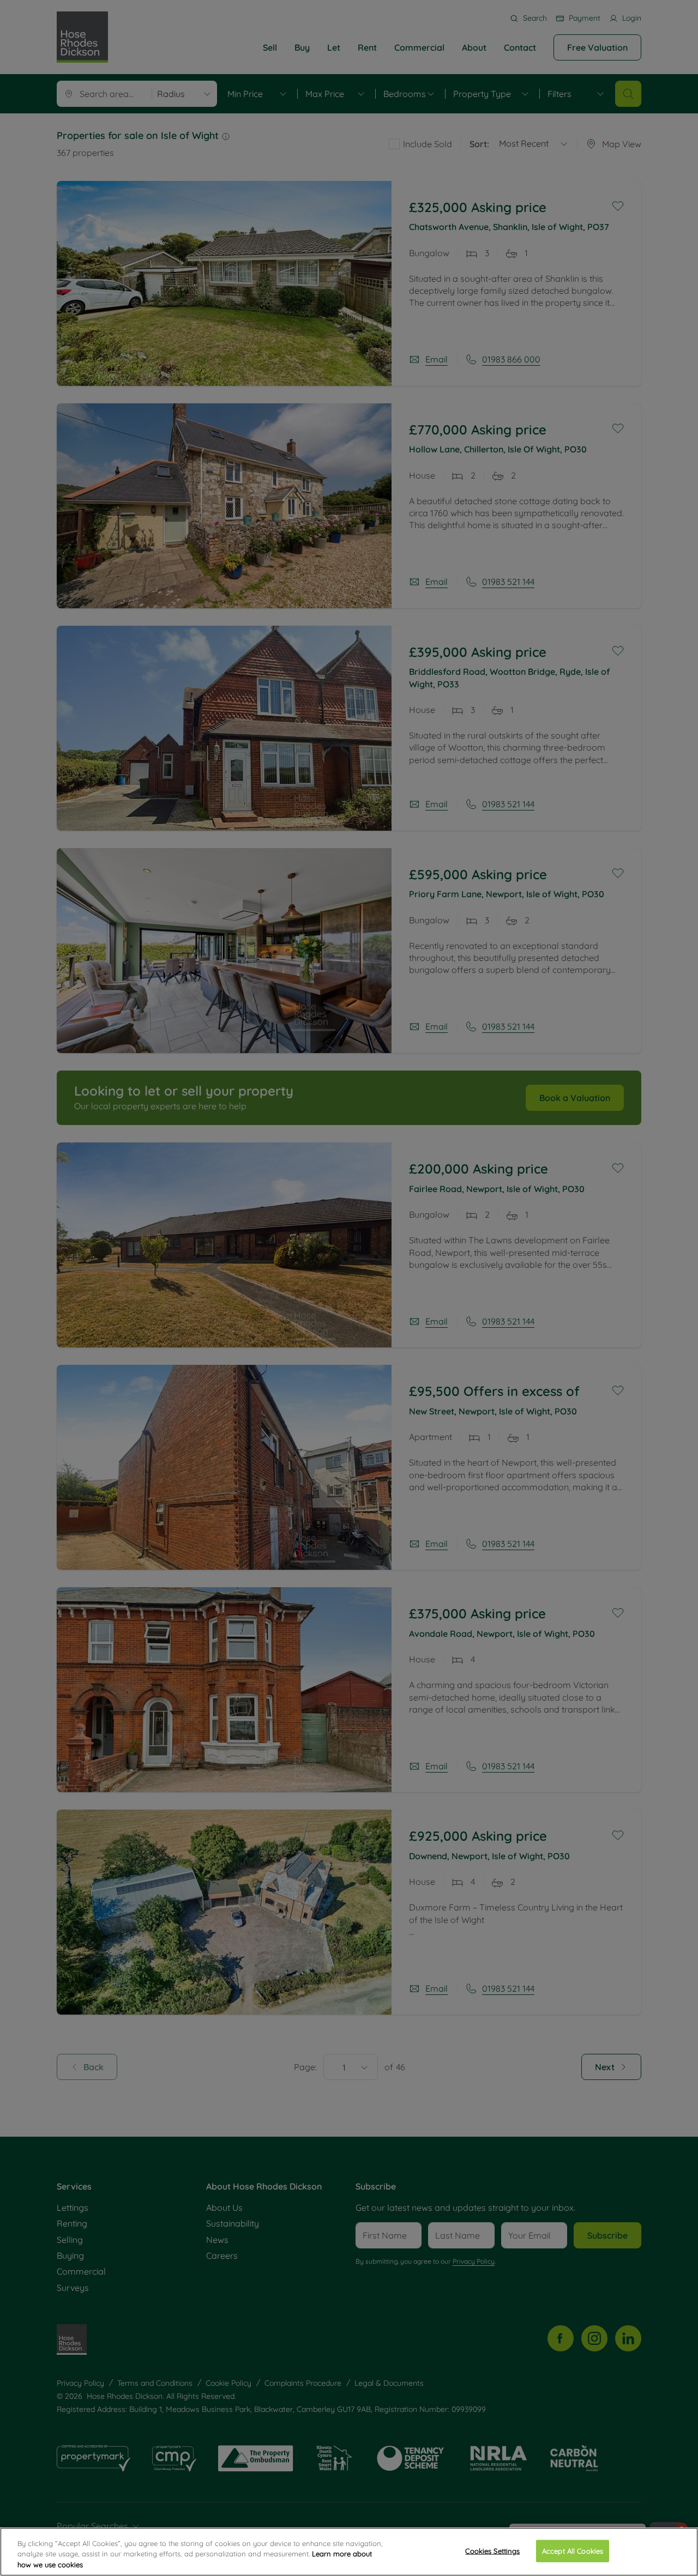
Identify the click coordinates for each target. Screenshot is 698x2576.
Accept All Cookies (573, 2550)
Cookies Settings (492, 2550)
